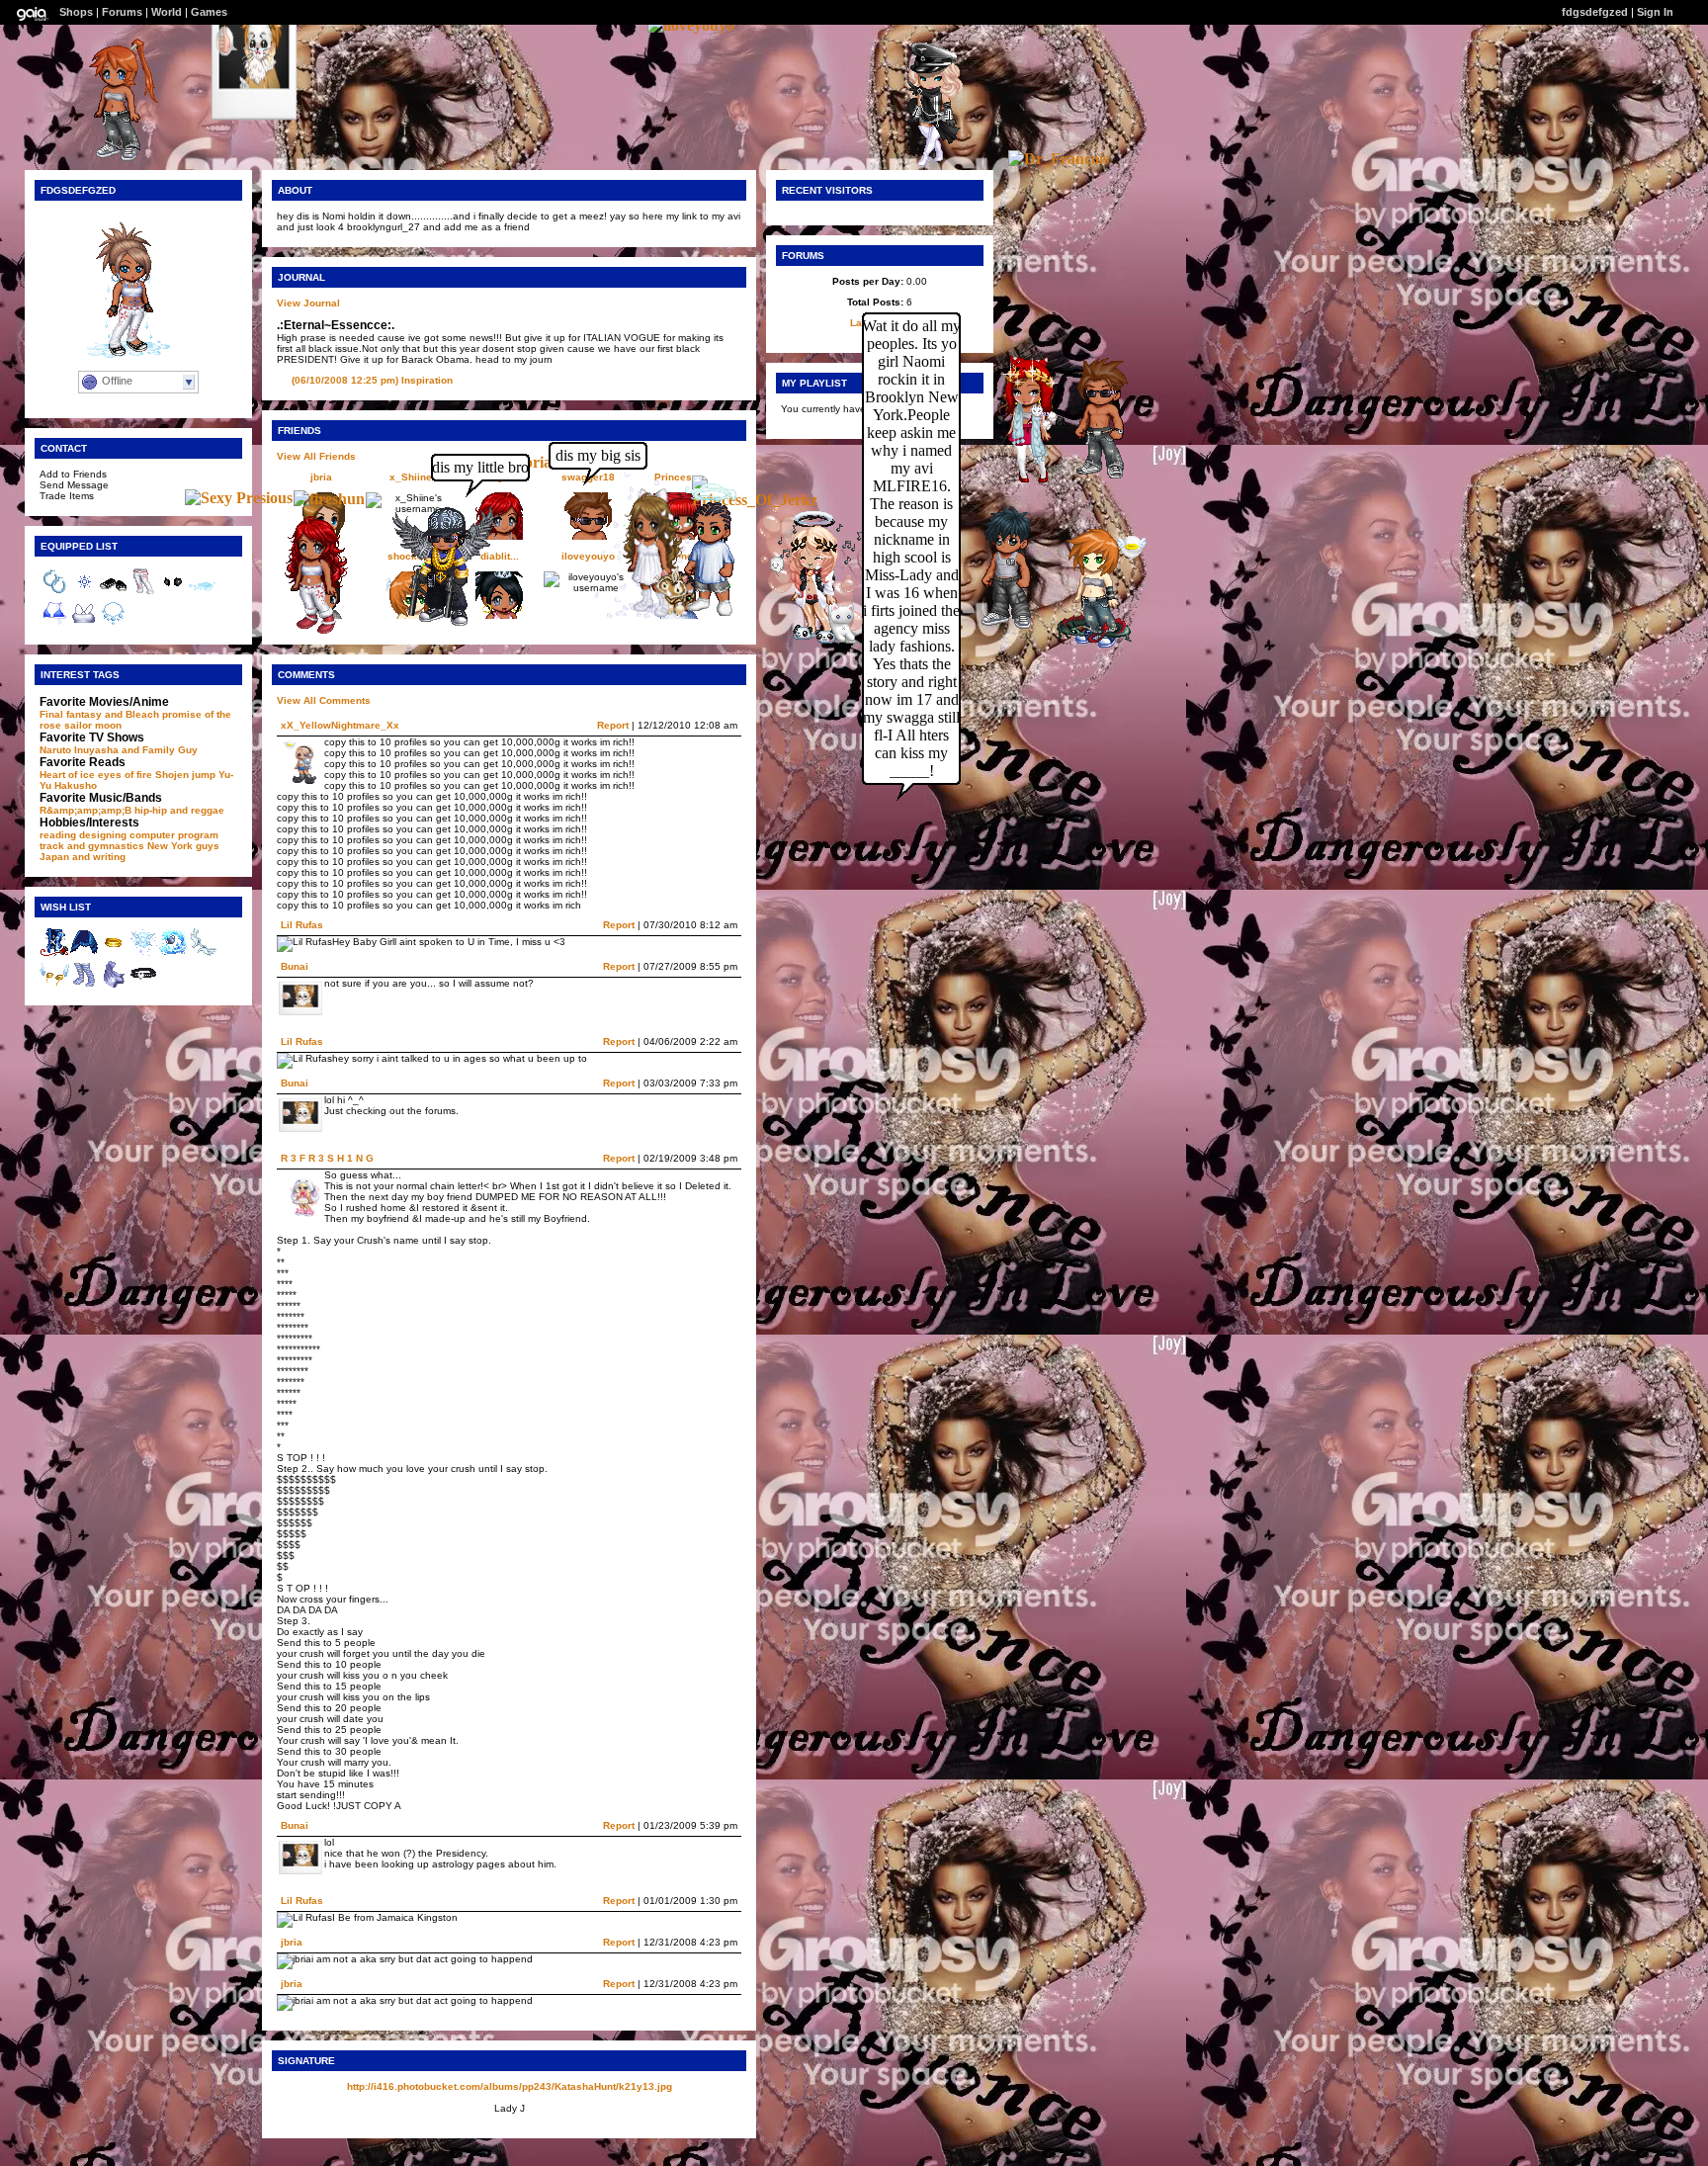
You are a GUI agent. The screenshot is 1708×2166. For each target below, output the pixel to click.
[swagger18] (1092, 478)
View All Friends (316, 456)
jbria (321, 477)
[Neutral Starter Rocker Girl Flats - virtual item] (114, 593)
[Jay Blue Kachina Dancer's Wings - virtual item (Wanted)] (84, 953)
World (167, 12)
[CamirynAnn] (305, 632)
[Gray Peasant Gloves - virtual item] (173, 593)
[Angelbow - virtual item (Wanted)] (203, 953)
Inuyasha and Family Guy (136, 750)
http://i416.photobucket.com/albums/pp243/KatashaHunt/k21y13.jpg (510, 2086)
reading (58, 835)
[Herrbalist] (806, 642)
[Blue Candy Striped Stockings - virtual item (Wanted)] (84, 985)
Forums (122, 12)
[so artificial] (925, 164)
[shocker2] (1087, 644)
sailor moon (93, 725)
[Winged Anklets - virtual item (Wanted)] (54, 985)
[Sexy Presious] (239, 498)
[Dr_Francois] (1059, 159)
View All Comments (324, 700)
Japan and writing (83, 857)
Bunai (295, 966)
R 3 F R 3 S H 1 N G (327, 1158)
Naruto (55, 750)
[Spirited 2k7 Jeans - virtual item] (143, 593)
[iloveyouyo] (691, 25)
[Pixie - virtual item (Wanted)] (143, 953)
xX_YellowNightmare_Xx (340, 725)
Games (209, 12)
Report (613, 725)
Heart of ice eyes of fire (96, 775)
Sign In (1655, 12)
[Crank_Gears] (999, 626)
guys (208, 846)
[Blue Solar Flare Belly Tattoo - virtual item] (84, 593)
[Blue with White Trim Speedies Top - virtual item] (54, 624)
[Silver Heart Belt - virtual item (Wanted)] (143, 985)
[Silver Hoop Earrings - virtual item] (54, 593)
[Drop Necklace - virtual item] (114, 624)
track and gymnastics (92, 846)
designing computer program (149, 835)
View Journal (308, 303)
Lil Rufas (302, 925)
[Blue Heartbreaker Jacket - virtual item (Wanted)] (54, 953)
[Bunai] (254, 158)
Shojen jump (185, 775)
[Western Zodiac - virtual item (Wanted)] (173, 953)
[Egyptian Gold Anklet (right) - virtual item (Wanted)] (114, 953)
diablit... (500, 556)
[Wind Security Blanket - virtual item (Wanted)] (114, 985)
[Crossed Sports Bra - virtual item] (84, 624)
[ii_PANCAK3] (109, 159)
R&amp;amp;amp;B (85, 810)
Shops (76, 12)
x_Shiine (411, 477)
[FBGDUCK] (436, 623)
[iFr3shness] (702, 615)
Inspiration (372, 380)
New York (170, 846)
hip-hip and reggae (179, 810)
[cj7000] (1020, 478)
